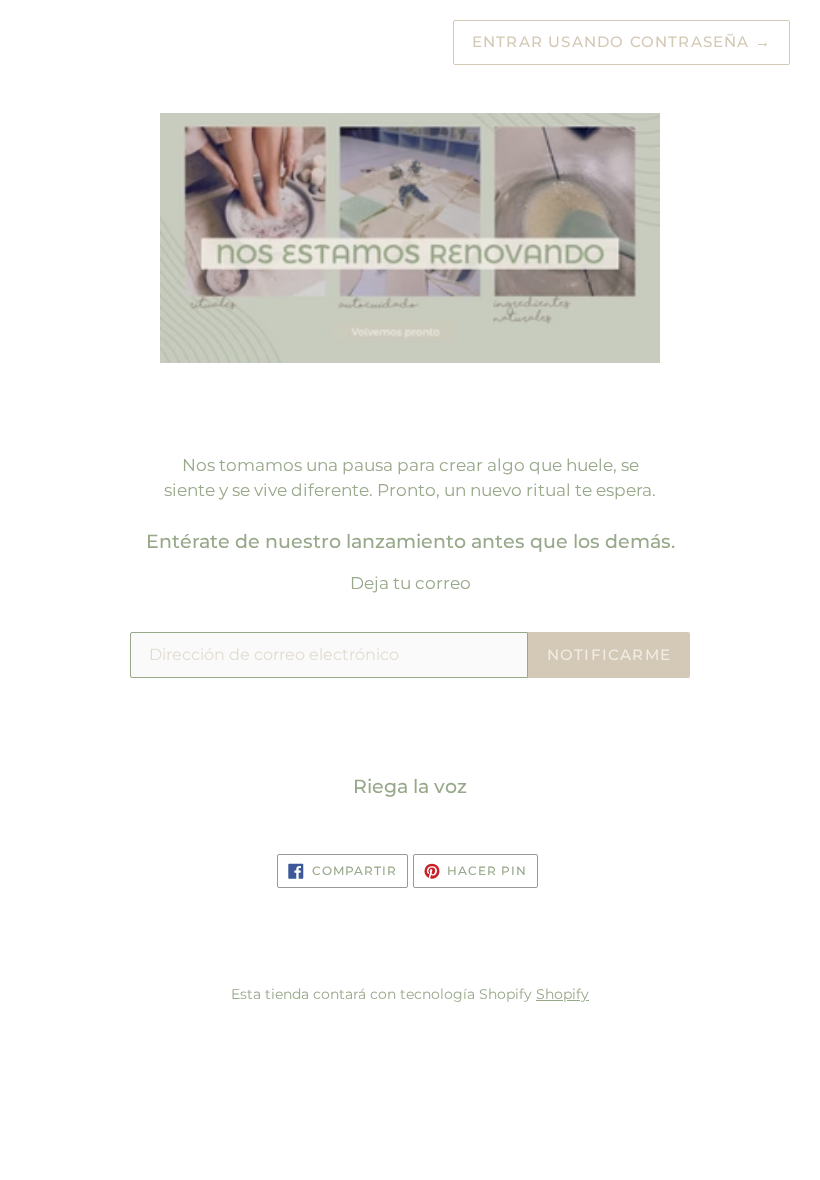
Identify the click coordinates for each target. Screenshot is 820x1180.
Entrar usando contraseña (621, 41)
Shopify (562, 994)
